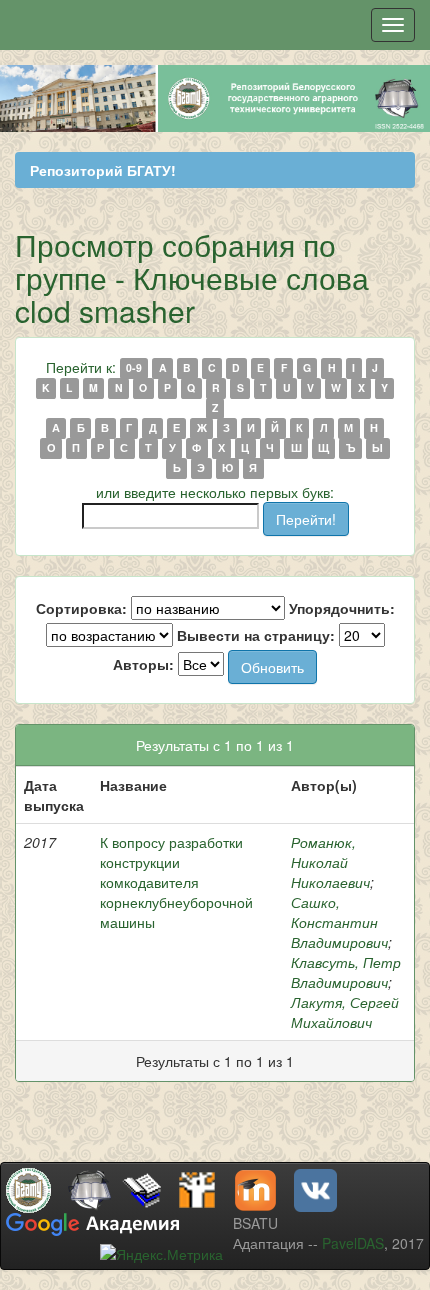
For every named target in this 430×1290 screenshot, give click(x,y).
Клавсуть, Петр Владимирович (346, 972)
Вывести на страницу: (256, 635)
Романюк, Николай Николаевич (330, 862)
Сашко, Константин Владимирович (339, 922)
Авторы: (143, 664)
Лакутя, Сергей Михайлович (345, 1012)
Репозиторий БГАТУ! (103, 170)
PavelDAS (353, 1243)
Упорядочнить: (342, 608)
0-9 (134, 368)
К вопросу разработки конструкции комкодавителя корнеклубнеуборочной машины (176, 882)
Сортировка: (81, 608)
